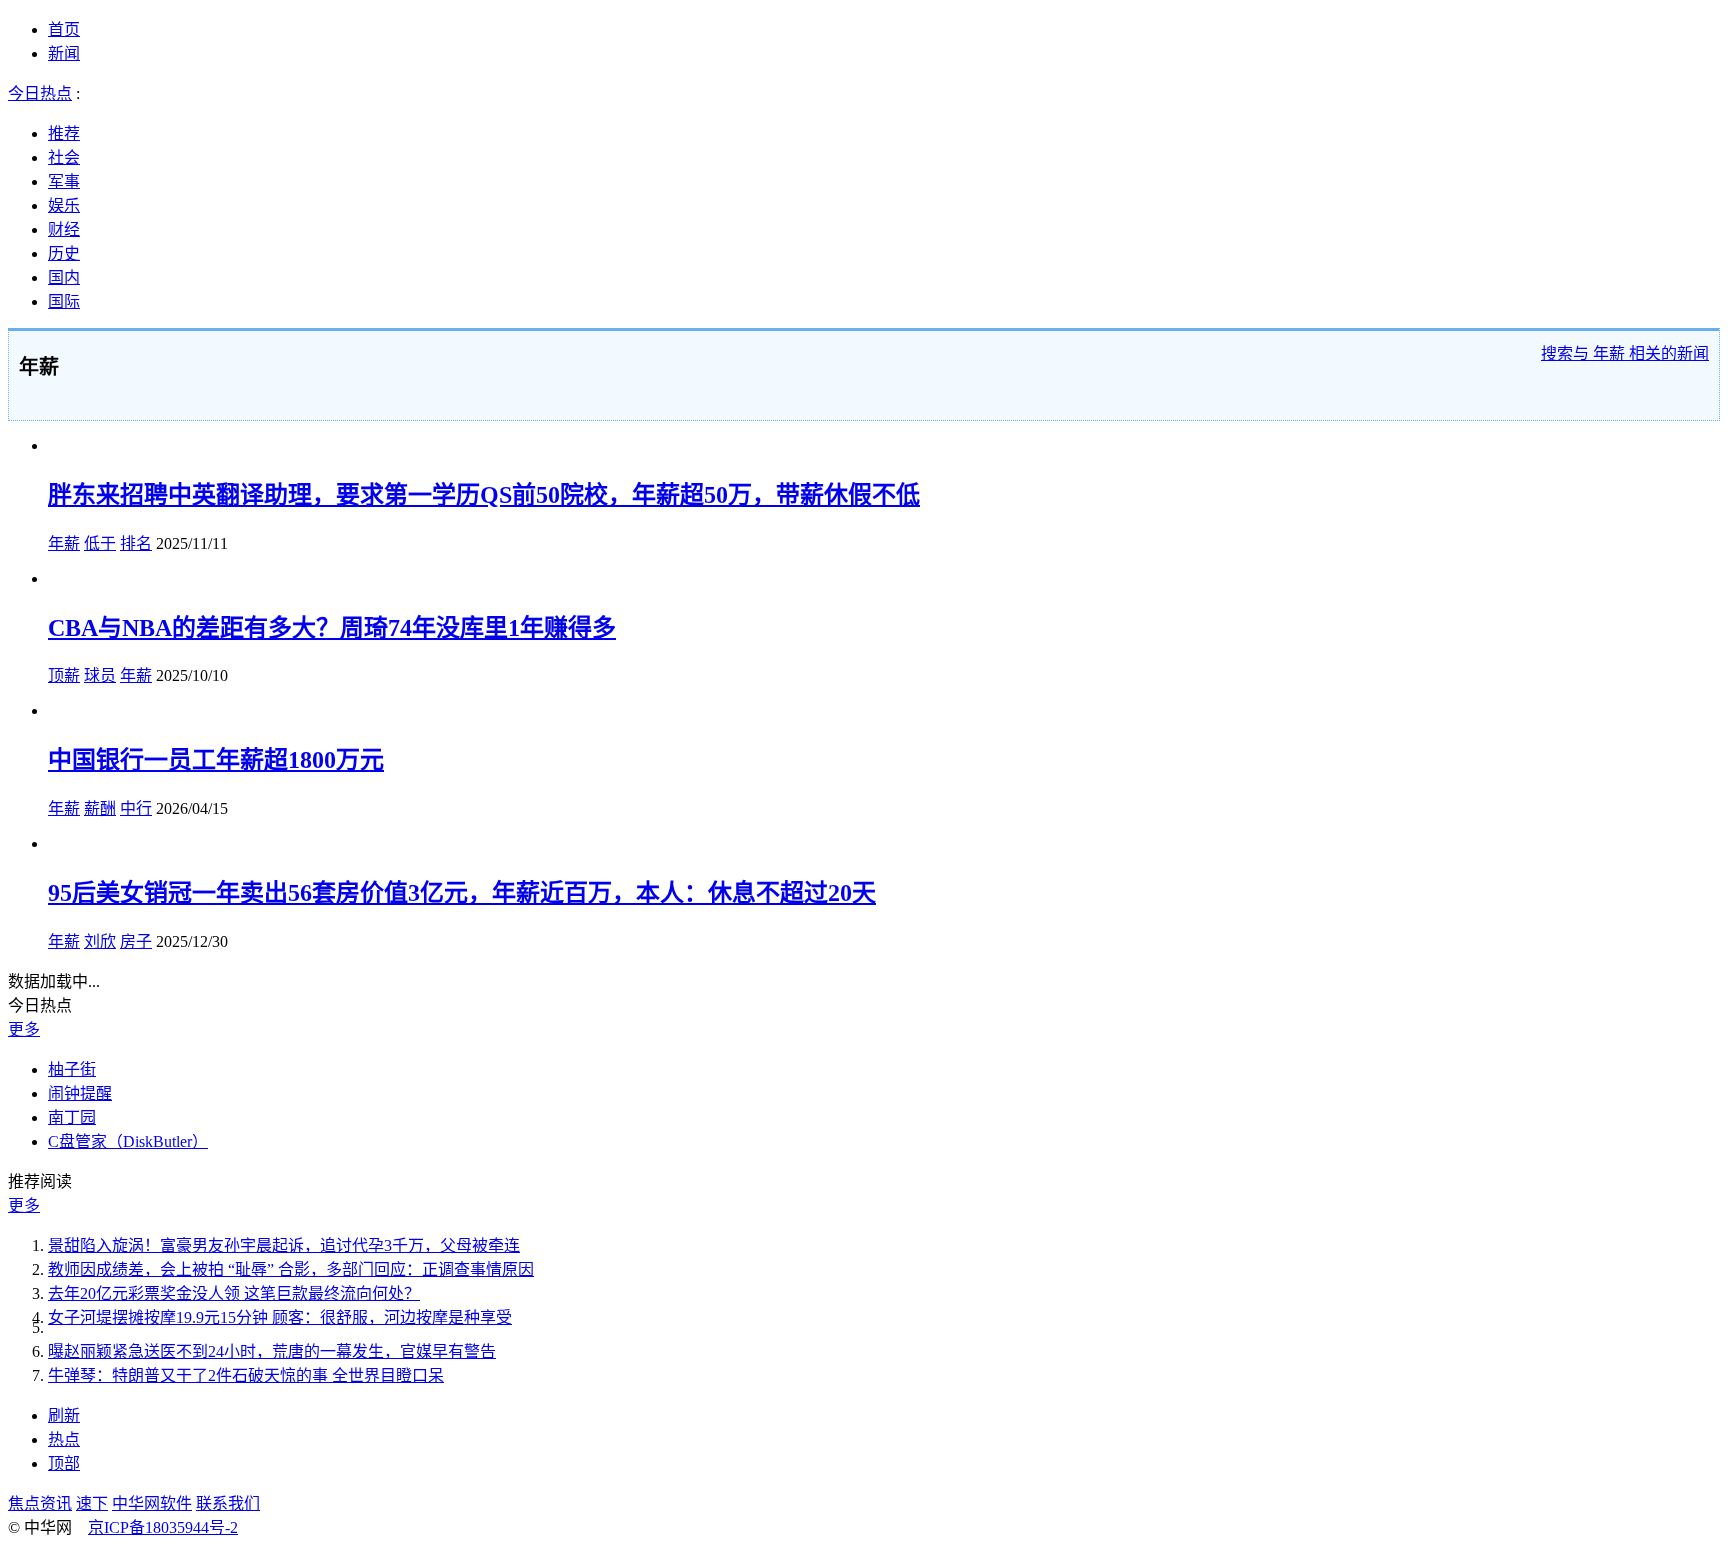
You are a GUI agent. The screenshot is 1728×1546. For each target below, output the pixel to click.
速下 (92, 1503)
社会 (64, 157)
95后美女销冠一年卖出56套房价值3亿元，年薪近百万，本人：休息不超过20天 (462, 893)
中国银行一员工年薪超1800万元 (216, 760)
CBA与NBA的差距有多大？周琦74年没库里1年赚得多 (332, 628)
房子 (136, 941)
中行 (136, 808)
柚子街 (72, 1069)
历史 (64, 253)
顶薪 (64, 675)
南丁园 (72, 1117)
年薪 (64, 543)
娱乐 (64, 205)
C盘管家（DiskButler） (128, 1141)
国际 (64, 301)
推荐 (64, 133)
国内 (64, 277)
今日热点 (40, 93)
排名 (136, 543)
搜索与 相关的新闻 (1625, 353)
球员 (100, 675)
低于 (100, 543)
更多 (24, 1029)
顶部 (64, 1463)
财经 (64, 229)
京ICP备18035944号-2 (163, 1527)
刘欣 (100, 941)
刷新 (64, 1415)
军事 (64, 181)
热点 (64, 1439)
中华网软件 (152, 1503)
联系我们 (228, 1503)
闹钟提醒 (80, 1093)
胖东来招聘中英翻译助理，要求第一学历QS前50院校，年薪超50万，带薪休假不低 (484, 495)
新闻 (64, 53)
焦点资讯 (40, 1503)
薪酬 (100, 808)
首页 (64, 29)
